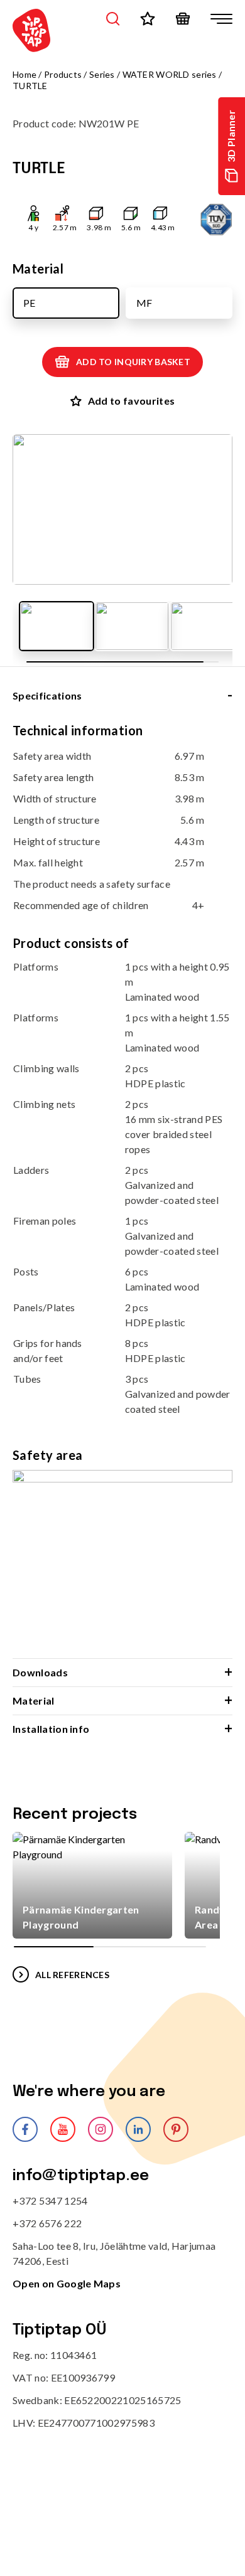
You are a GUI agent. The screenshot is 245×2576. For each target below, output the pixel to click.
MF (144, 303)
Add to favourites (131, 401)
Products (63, 74)
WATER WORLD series (170, 74)
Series (102, 74)
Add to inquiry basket (133, 362)
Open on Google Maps (67, 2283)
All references (72, 1975)
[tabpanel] (122, 1190)
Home (24, 74)
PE (29, 303)
